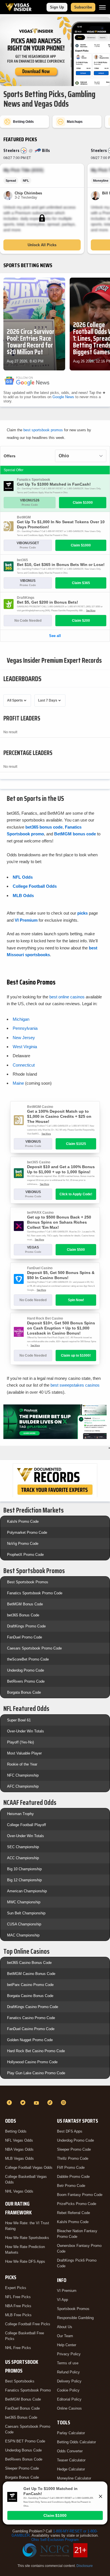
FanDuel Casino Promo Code (31, 2029)
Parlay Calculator (71, 2433)
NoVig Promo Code (23, 1544)
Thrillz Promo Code (73, 2158)
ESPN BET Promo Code (25, 2441)
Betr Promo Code (71, 2186)
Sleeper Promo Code (22, 2468)
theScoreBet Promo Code (28, 1659)
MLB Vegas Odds (19, 2158)
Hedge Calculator (71, 2469)
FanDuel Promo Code (25, 1637)
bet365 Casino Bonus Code (29, 1963)
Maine (18, 1083)
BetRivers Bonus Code (24, 2459)
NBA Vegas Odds (19, 2149)
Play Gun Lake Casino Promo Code (36, 2073)
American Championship (27, 1891)
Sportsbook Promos (73, 2309)
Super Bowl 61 (19, 1720)
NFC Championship (23, 1775)
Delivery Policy (69, 2381)
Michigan (21, 1019)
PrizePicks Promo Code (77, 2204)
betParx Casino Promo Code (30, 1985)
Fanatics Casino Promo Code (31, 2018)
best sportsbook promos (43, 430)
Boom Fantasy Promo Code (80, 2195)
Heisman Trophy (20, 1814)
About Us (65, 2327)
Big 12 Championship (24, 1880)
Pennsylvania (25, 1028)
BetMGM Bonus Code (25, 1604)
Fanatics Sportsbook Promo (28, 2390)
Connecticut (24, 1065)
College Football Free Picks (28, 2324)
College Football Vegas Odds (29, 2168)
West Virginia (25, 1047)
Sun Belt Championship (26, 1913)
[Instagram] (64, 2103)
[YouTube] (37, 2103)
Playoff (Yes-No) (20, 1742)
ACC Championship (23, 1858)
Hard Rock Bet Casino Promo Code (36, 2051)
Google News (63, 397)
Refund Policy (68, 2372)
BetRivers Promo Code (26, 1681)
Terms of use (68, 2363)
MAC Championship (23, 1935)
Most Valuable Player (24, 1753)
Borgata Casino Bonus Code (30, 1996)
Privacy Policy (69, 2354)
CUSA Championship (24, 1924)
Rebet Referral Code (73, 2213)
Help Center (67, 2345)
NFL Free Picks (18, 2297)
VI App (62, 2300)
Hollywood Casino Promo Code (32, 2062)
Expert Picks (16, 2288)
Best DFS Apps (70, 2131)
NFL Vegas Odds (19, 2140)
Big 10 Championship (24, 1869)
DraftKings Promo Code (26, 1626)
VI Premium (67, 2291)
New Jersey (24, 1038)
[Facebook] (10, 2103)
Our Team (65, 2336)
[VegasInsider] (55, 2092)
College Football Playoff (27, 1825)
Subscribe (83, 7)
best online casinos (67, 997)
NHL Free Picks (18, 2348)
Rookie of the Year (22, 1764)
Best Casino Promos (31, 982)
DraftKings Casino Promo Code (33, 2007)
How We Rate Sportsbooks (27, 2238)
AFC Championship (23, 1786)
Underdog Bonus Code (23, 2450)
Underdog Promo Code (26, 1670)
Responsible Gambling (75, 2318)
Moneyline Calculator (74, 2478)
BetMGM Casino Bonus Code (31, 1974)
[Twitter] (24, 2103)
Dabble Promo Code (73, 2177)
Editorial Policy (69, 2399)
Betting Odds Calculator (76, 2442)
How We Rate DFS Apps (25, 2261)
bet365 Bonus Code (23, 1615)
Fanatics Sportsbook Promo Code (35, 1593)
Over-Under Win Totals (26, 1731)
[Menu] (102, 7)
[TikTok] (51, 2103)
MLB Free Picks (18, 2315)
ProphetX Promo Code (25, 1555)
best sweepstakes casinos (75, 1385)
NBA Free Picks (18, 2306)
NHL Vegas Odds (19, 2191)
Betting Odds (16, 2131)
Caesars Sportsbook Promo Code (34, 1648)
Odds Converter (70, 2451)
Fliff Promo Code (71, 2168)
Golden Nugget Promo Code (30, 2040)
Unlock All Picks (42, 245)
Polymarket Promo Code (27, 1532)
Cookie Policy (68, 2390)
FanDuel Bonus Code (22, 2408)
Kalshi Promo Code (23, 1521)
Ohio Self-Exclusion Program (55, 2540)
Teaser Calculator (71, 2460)
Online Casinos (69, 2408)
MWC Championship (24, 1902)
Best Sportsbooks (20, 2381)
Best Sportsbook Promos (28, 1582)
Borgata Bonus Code (24, 1692)
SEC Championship (23, 1847)
